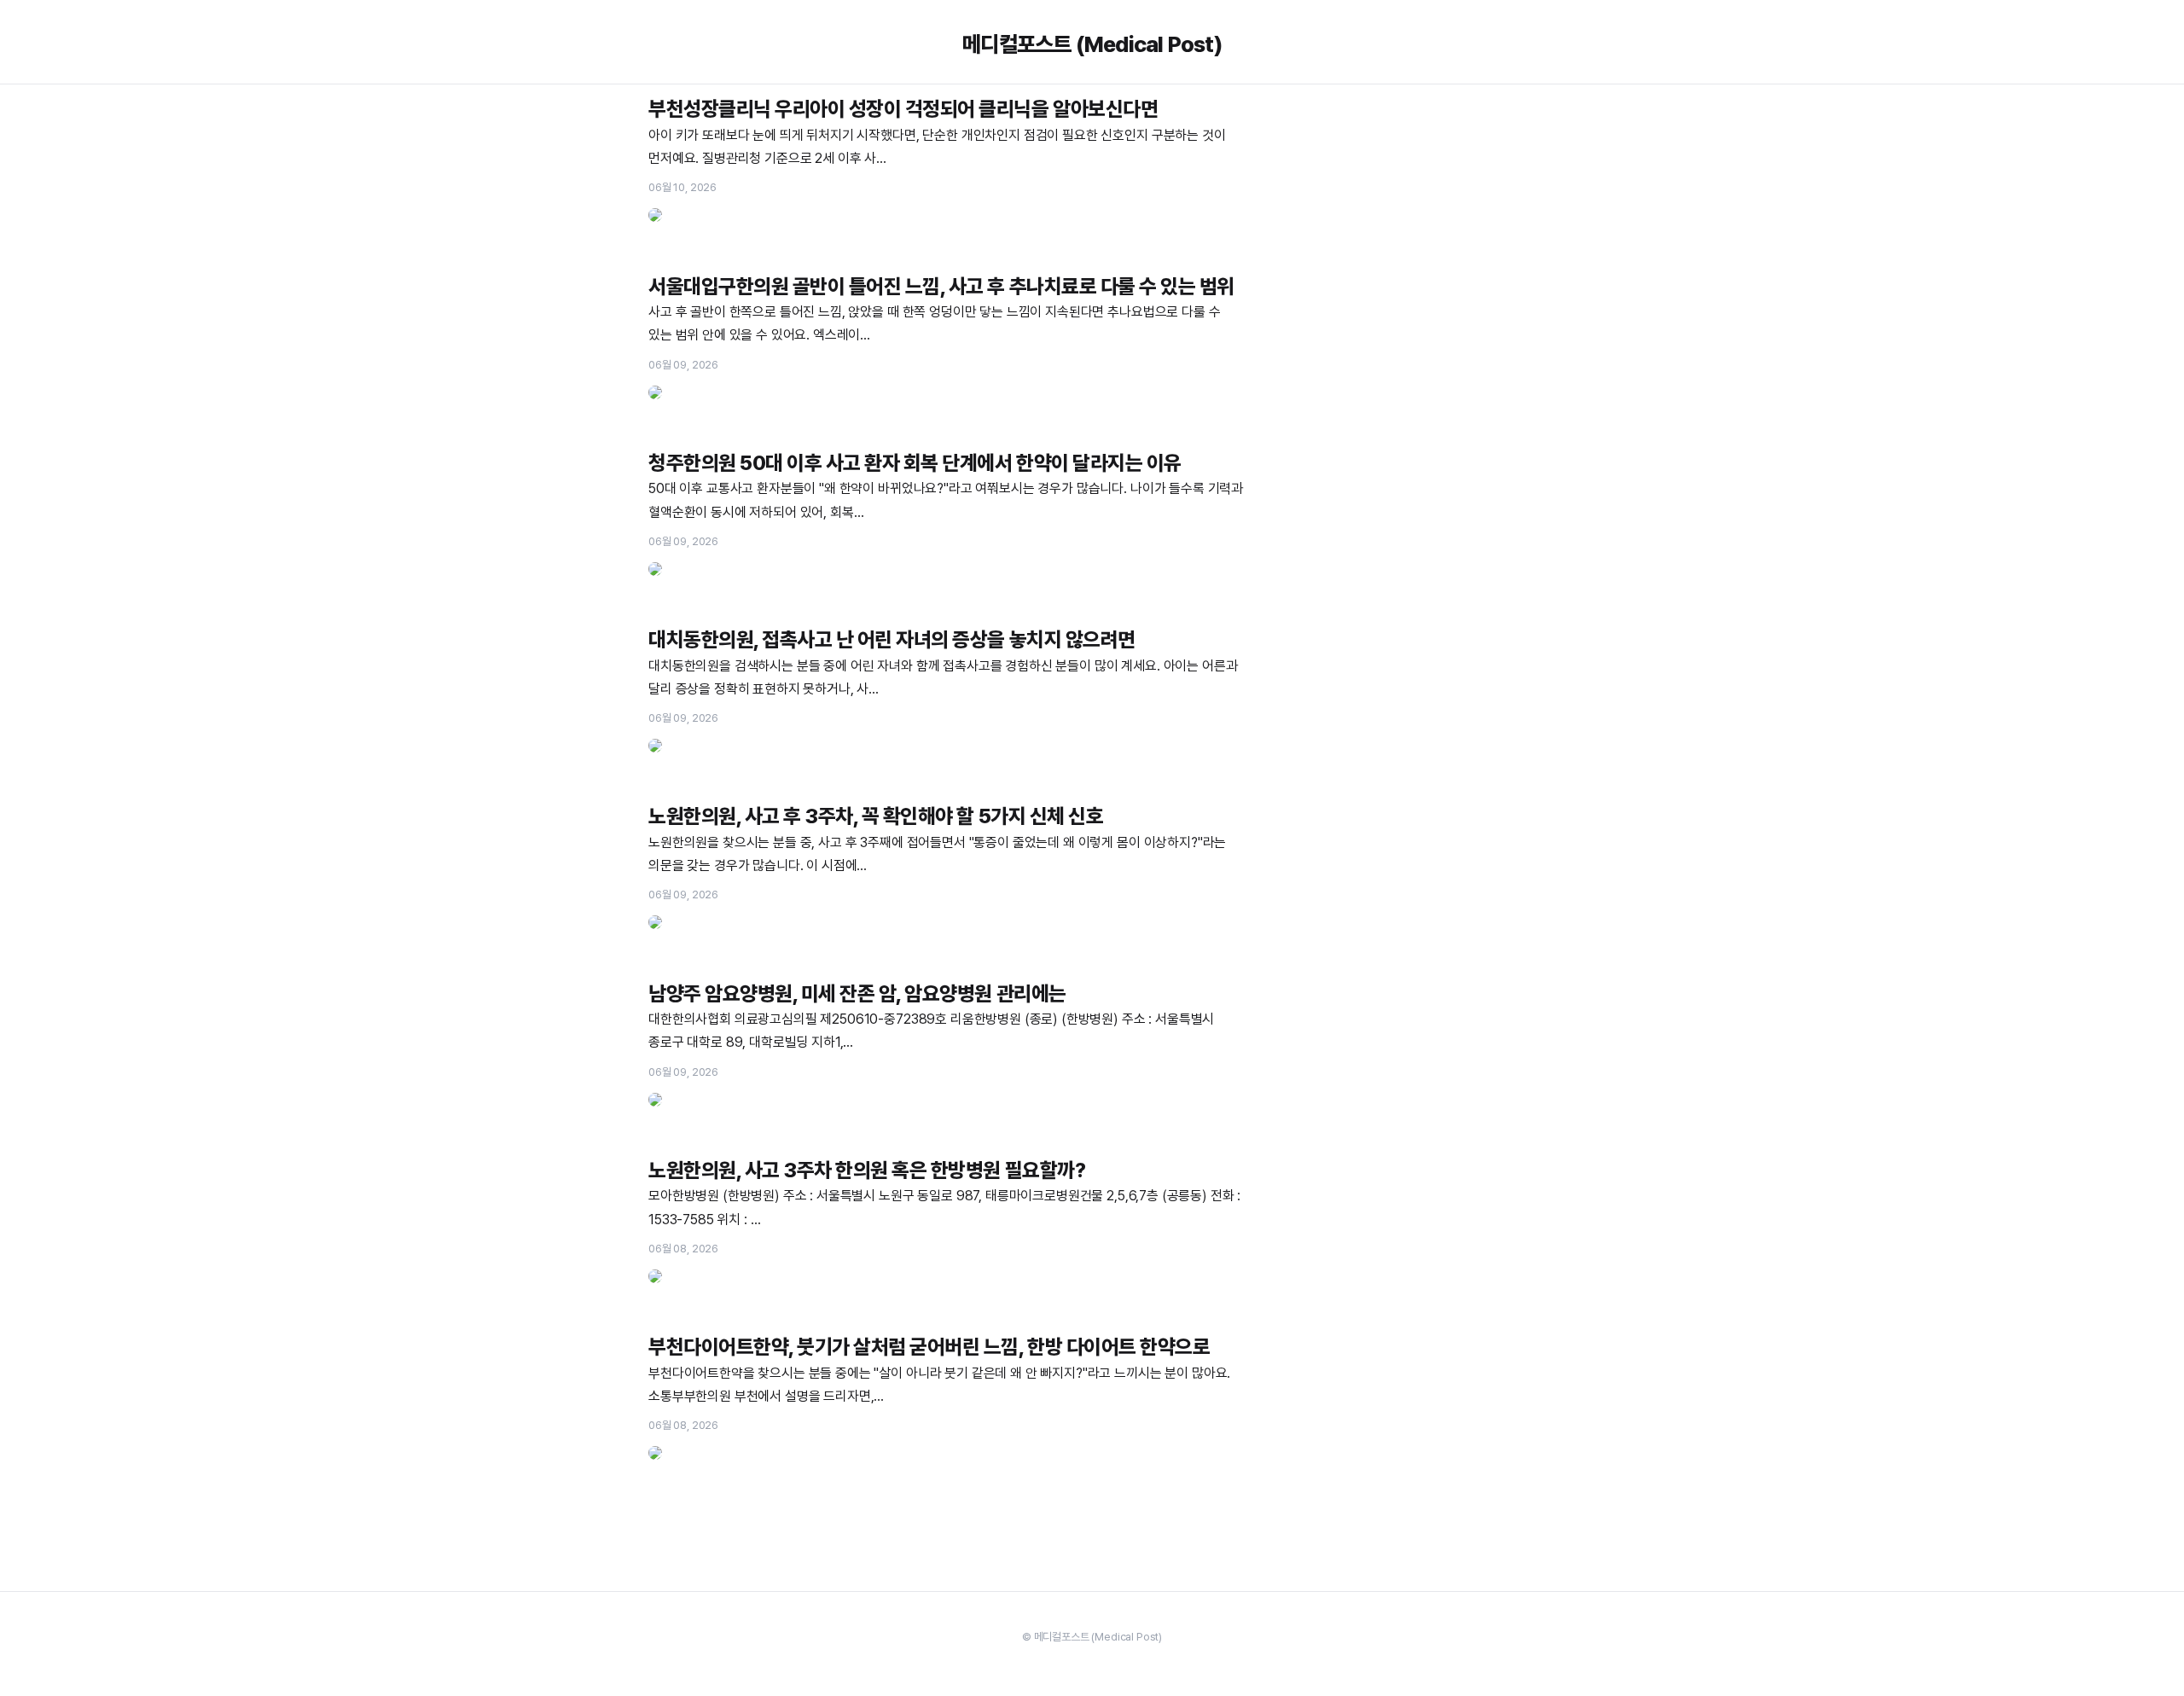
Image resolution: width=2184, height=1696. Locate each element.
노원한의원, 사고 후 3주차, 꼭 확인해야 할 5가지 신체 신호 (876, 816)
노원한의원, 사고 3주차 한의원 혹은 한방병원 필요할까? (867, 1170)
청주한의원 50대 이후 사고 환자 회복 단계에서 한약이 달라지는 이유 (915, 463)
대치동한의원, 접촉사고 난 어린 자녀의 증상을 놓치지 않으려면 (892, 639)
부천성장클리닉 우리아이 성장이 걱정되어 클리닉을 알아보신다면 (903, 109)
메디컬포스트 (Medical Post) (1092, 44)
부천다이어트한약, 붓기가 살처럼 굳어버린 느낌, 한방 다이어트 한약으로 (929, 1347)
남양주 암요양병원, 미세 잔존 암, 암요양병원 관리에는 (857, 993)
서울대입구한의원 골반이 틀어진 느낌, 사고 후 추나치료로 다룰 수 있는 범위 (941, 286)
